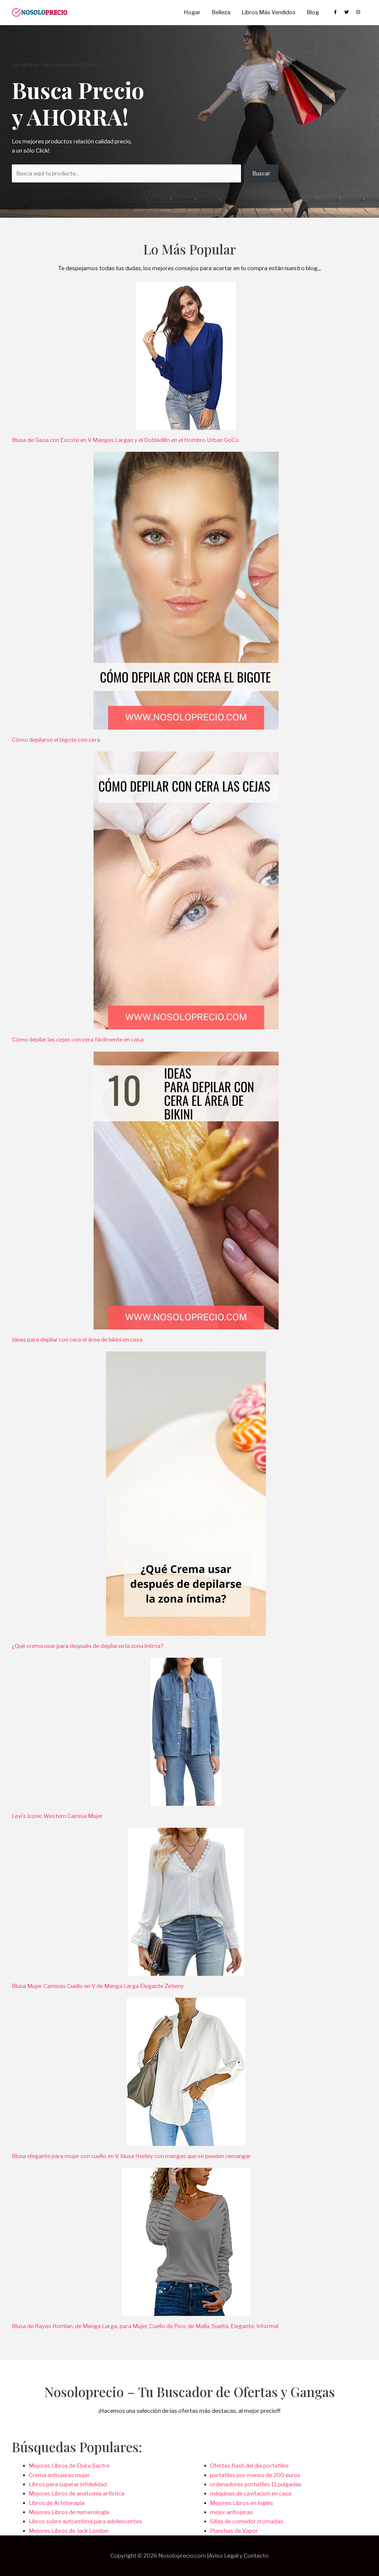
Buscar (261, 173)
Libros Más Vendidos (269, 12)
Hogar (192, 12)
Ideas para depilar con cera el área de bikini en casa (77, 1340)
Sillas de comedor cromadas (247, 2521)
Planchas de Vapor (234, 2531)
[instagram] (359, 12)
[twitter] (350, 12)
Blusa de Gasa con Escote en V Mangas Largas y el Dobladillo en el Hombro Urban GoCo (125, 440)
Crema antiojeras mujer (59, 2475)
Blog (313, 12)
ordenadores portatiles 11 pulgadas (256, 2484)
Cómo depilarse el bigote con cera (56, 740)
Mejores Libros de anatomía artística (77, 2494)
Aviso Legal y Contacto (239, 2556)
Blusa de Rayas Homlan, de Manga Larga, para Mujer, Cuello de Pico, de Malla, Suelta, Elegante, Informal (146, 2326)
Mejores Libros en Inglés (241, 2503)
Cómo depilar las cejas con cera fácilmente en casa (78, 1040)
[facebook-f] (338, 12)
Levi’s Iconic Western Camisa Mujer (57, 1816)
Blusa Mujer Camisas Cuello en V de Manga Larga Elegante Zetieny (98, 1986)
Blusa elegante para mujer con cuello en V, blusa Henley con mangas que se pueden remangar (132, 2156)
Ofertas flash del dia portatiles (249, 2466)
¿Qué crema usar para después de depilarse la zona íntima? (88, 1646)
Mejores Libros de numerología (69, 2512)
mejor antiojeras (231, 2512)
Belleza (221, 12)
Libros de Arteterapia (57, 2503)
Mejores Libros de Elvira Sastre (69, 2466)
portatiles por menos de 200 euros (255, 2475)
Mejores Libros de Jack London (69, 2531)
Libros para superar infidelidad (68, 2484)
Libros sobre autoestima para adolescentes (85, 2521)
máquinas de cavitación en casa (251, 2494)
